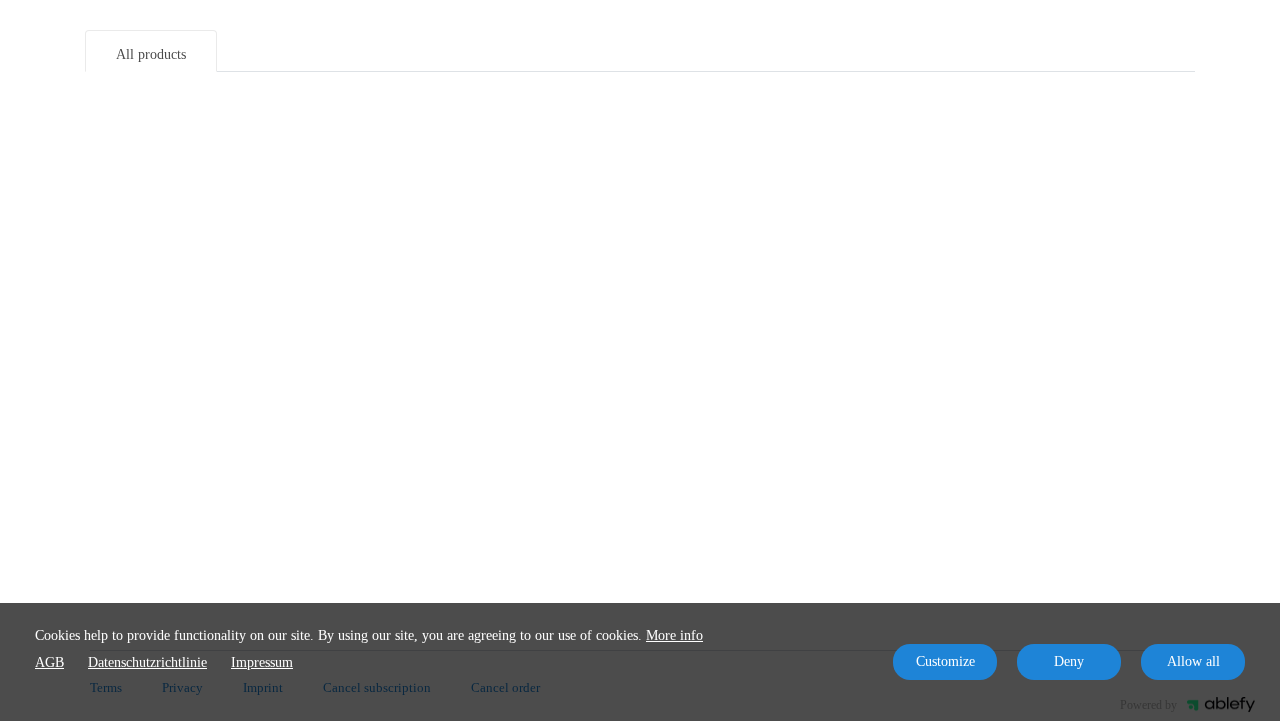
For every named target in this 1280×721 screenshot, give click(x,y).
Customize (945, 661)
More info (674, 635)
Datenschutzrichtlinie (147, 662)
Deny (1069, 661)
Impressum (262, 662)
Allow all (1193, 661)
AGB (49, 662)
